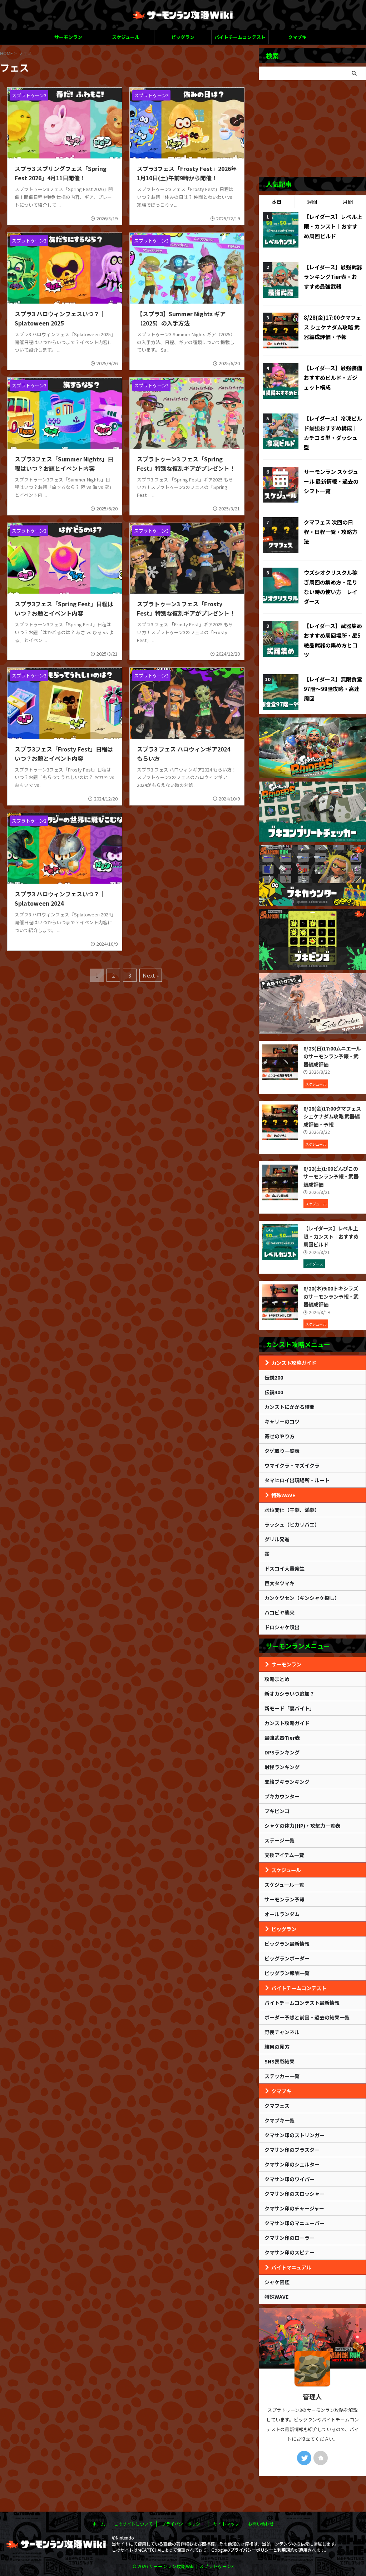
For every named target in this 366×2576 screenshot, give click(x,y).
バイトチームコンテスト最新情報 (302, 2003)
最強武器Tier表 (282, 1738)
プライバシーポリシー (183, 2524)
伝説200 (274, 1377)
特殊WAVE (283, 1495)
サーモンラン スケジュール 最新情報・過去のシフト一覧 (331, 481)
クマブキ (297, 37)
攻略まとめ (277, 1679)
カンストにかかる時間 (290, 1407)
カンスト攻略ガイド (294, 1363)
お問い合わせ (261, 2524)
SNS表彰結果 (280, 2061)
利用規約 (286, 2550)
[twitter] (304, 2458)
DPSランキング (282, 1752)
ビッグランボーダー (287, 1958)
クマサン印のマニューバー (295, 2223)
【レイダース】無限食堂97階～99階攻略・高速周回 (333, 689)
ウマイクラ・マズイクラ (292, 1465)
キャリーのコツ (282, 1421)
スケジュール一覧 (284, 1885)
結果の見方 (277, 2047)
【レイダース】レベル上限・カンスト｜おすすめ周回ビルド (333, 226)
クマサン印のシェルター (292, 2164)
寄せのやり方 (280, 1436)
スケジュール (126, 37)
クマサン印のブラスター (292, 2150)
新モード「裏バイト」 (290, 1708)
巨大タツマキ (280, 1583)
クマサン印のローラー (290, 2238)
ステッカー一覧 (282, 2076)
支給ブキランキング (287, 1782)
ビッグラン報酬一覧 (287, 1973)
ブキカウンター (282, 1796)
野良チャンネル (282, 2032)
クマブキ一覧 (280, 2120)
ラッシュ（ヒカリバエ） (292, 1524)
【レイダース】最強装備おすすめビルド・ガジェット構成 (333, 378)
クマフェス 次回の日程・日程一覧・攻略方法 (331, 532)
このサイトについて (133, 2524)
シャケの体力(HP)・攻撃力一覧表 (302, 1826)
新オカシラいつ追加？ (290, 1694)
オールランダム (282, 1914)
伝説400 (274, 1392)
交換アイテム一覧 (284, 1855)
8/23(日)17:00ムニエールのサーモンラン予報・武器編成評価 (332, 1056)
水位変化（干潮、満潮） (292, 1510)
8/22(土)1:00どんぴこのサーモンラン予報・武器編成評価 (331, 1176)
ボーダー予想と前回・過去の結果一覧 (307, 2017)
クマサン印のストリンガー (295, 2135)
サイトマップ (226, 2524)
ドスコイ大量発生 (285, 1568)
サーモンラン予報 (285, 1899)
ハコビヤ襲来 (280, 1612)
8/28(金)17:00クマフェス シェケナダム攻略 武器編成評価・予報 (333, 327)
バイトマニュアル (291, 2267)
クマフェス (277, 2106)
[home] (321, 2458)
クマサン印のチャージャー (294, 2208)
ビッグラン (183, 37)
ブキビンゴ (277, 1811)
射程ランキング (282, 1767)
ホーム (99, 2524)
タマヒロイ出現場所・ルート (297, 1480)
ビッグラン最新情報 (287, 1944)
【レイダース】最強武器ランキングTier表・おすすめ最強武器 (333, 277)
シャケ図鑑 (277, 2282)
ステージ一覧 (280, 1840)
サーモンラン (68, 37)
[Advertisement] (312, 128)
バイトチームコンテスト (240, 37)
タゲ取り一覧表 (282, 1451)
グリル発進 (277, 1539)
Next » (151, 975)
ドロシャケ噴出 (282, 1627)
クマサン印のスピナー (290, 2252)
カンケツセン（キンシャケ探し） (302, 1598)
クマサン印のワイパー (290, 2179)
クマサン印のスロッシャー (295, 2194)
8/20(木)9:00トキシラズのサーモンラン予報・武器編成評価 (331, 1296)
